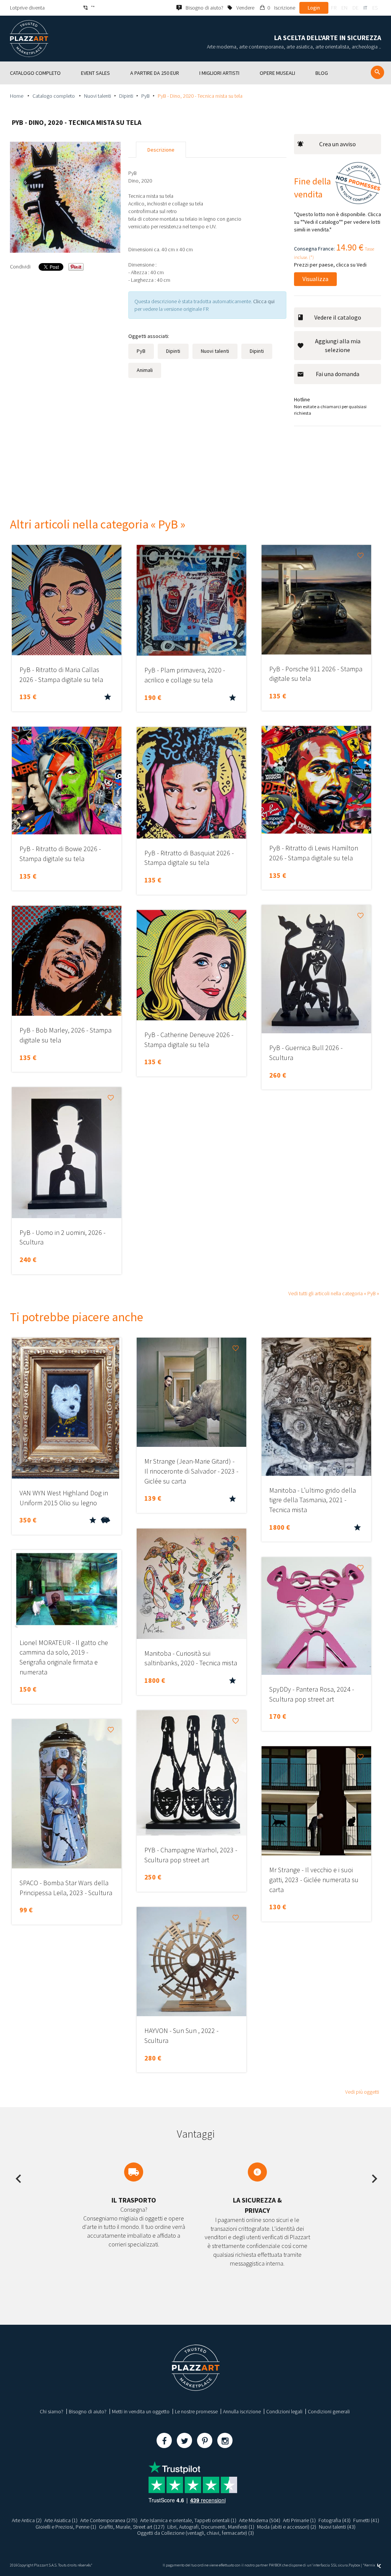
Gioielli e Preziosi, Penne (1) (66, 2527)
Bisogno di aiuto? (88, 2411)
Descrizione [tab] (161, 150)
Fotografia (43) (334, 2520)
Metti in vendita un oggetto (141, 2411)
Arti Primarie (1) (299, 2520)
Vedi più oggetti (362, 2092)
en (344, 8)
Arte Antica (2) (27, 2520)
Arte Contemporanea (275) (109, 2520)
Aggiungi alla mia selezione (338, 345)
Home (17, 96)
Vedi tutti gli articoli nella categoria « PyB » (334, 1293)
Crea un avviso (338, 144)
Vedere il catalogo (338, 317)
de (355, 8)
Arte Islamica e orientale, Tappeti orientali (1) (188, 2520)
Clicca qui (264, 301)
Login (314, 8)
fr (334, 8)
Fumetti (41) (366, 2520)
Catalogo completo (54, 96)
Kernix (370, 2565)
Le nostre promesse (196, 2411)
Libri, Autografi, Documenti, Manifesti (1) (211, 2527)
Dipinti (126, 96)
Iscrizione (285, 8)
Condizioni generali (329, 2411)
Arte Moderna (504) (260, 2520)
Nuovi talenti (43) (337, 2527)
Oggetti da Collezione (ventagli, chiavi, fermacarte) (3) (195, 2533)
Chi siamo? (52, 2411)
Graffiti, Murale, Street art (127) (132, 2527)
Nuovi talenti (98, 96)
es (375, 8)
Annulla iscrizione (242, 2411)
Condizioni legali (284, 2411)
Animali (145, 370)
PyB (145, 96)
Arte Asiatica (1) (61, 2520)
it (365, 8)
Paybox (354, 2565)
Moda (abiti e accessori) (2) (287, 2527)
